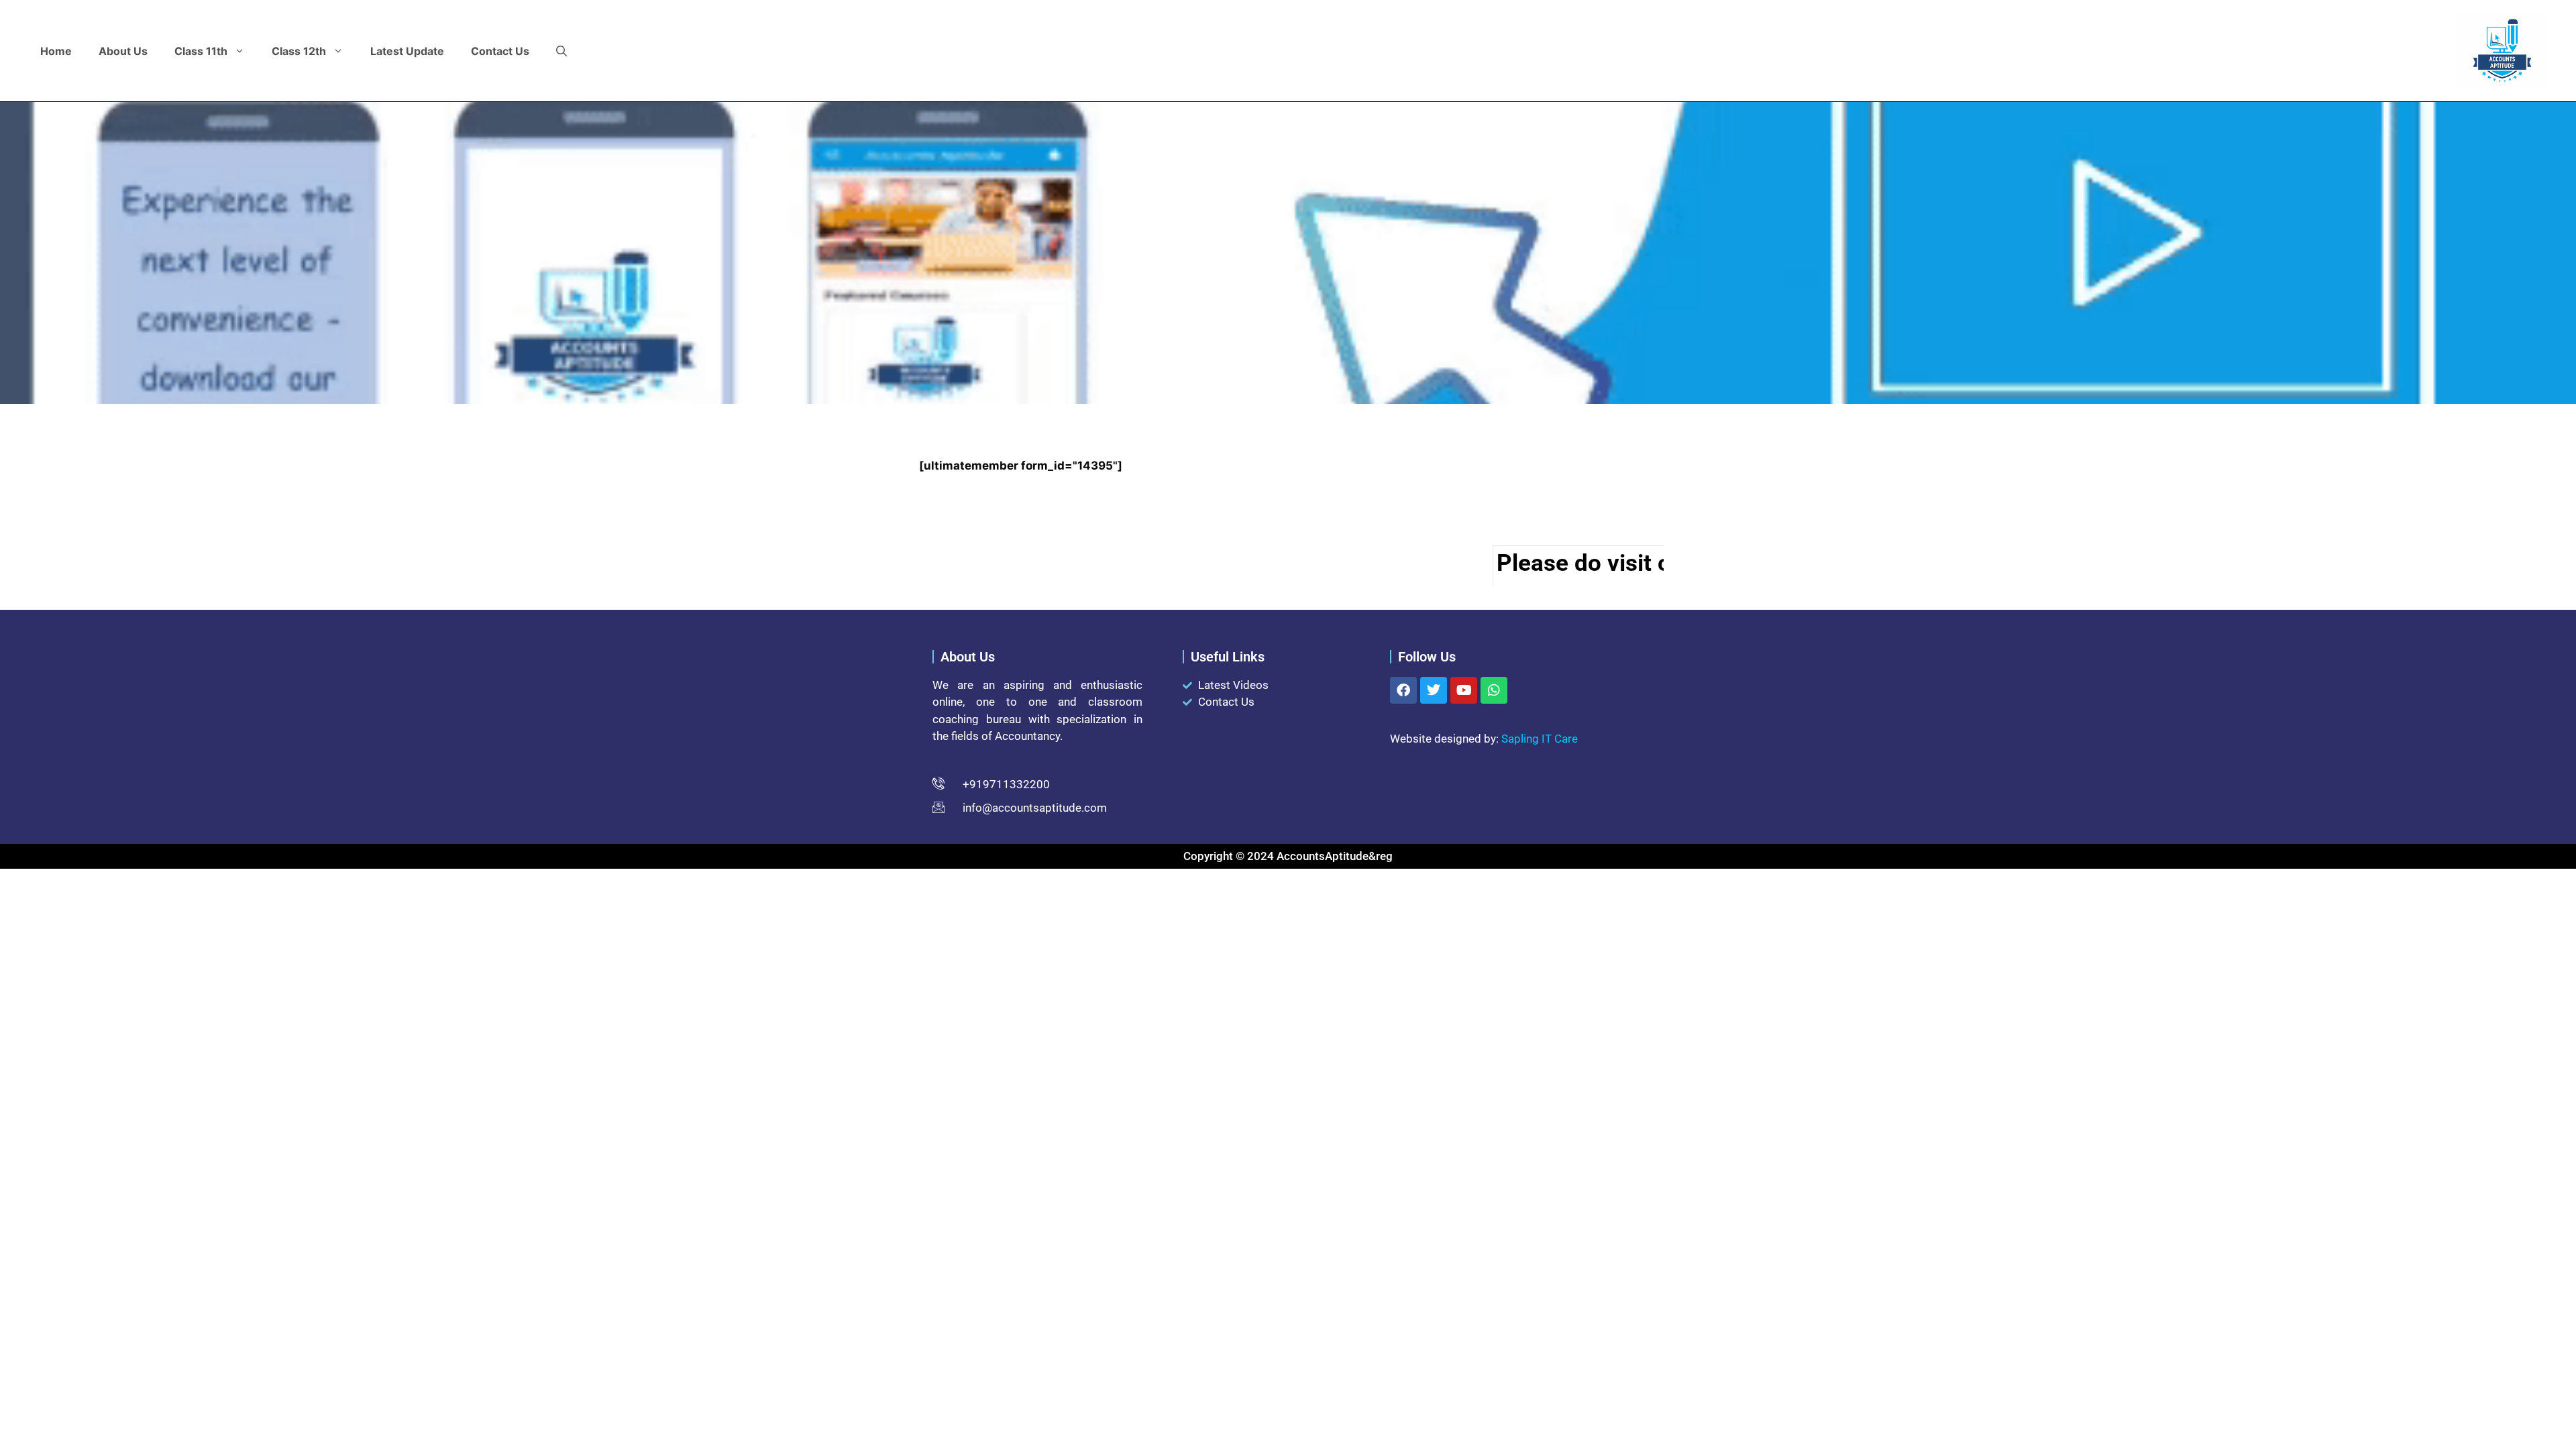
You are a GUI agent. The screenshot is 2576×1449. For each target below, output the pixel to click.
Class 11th (201, 51)
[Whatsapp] (1494, 690)
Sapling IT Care (1540, 739)
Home (56, 51)
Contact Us (500, 51)
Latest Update (407, 51)
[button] (561, 51)
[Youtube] (1464, 690)
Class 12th (299, 51)
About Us (123, 51)
